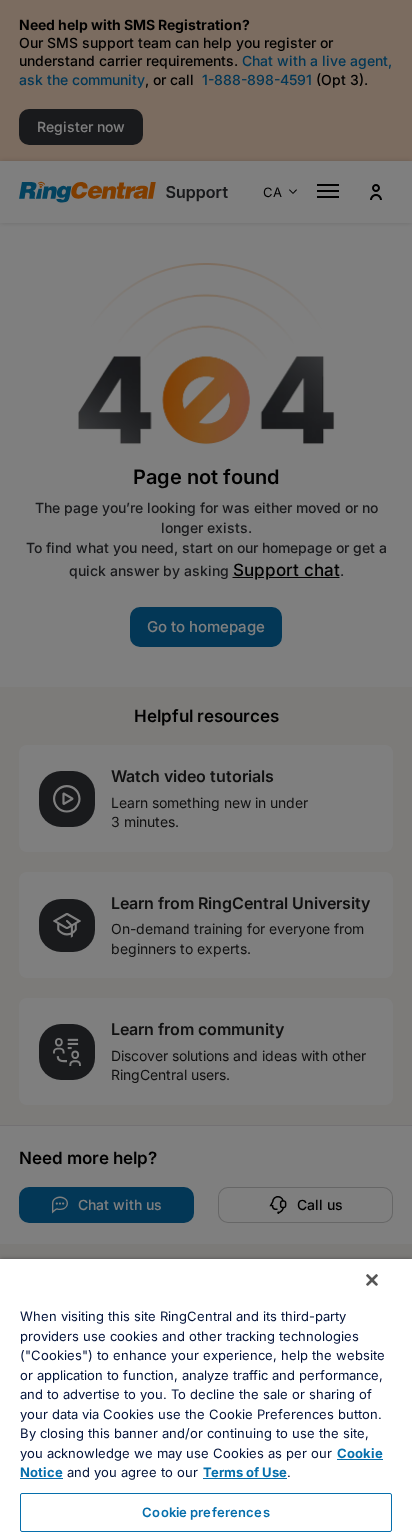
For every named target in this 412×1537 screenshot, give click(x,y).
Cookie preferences (205, 1512)
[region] (206, 1398)
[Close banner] (372, 1280)
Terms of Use (245, 1472)
